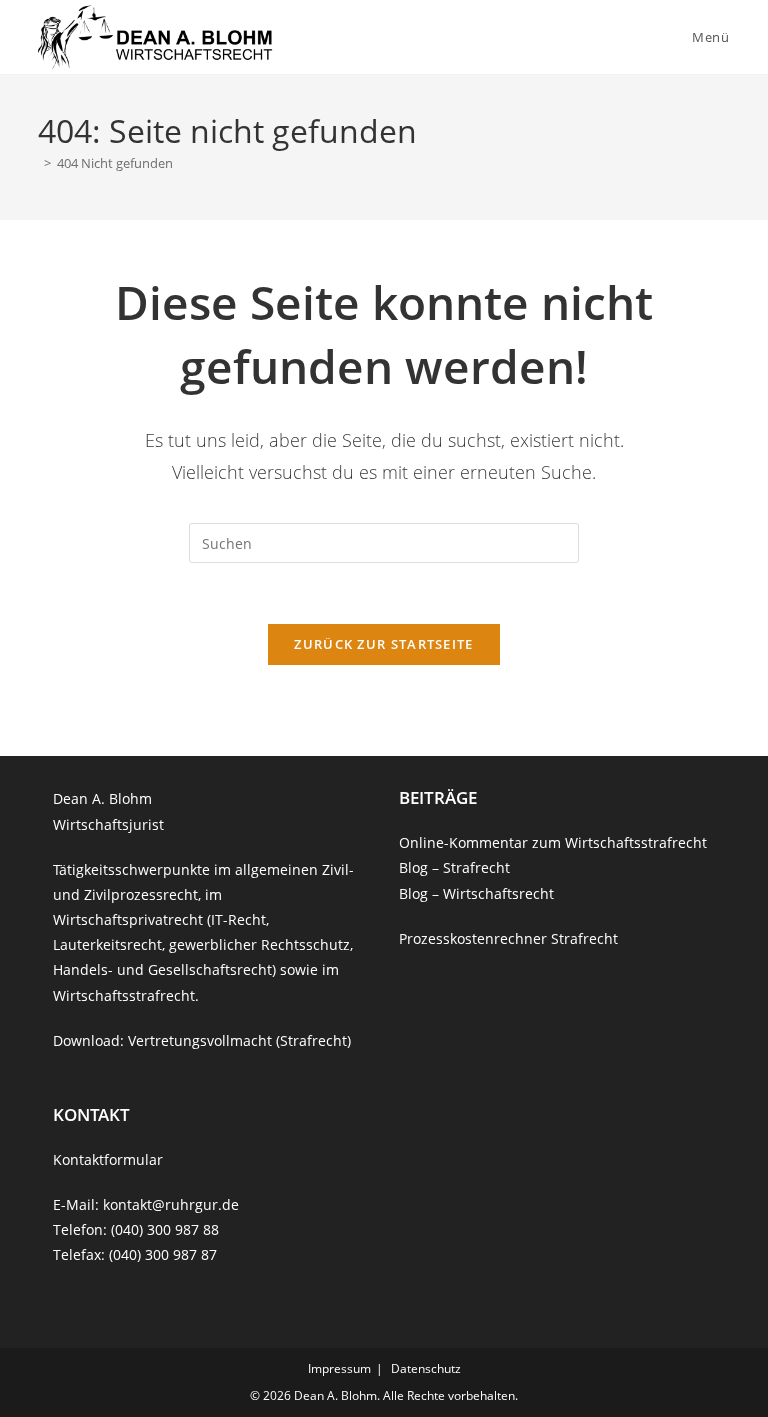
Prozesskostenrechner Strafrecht (508, 938)
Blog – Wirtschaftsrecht (476, 893)
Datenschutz (426, 1368)
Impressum (339, 1368)
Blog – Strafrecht (454, 867)
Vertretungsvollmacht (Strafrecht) (239, 1040)
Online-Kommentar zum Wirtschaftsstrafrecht (553, 842)
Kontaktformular (108, 1159)
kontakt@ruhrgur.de (171, 1204)
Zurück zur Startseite (383, 644)
